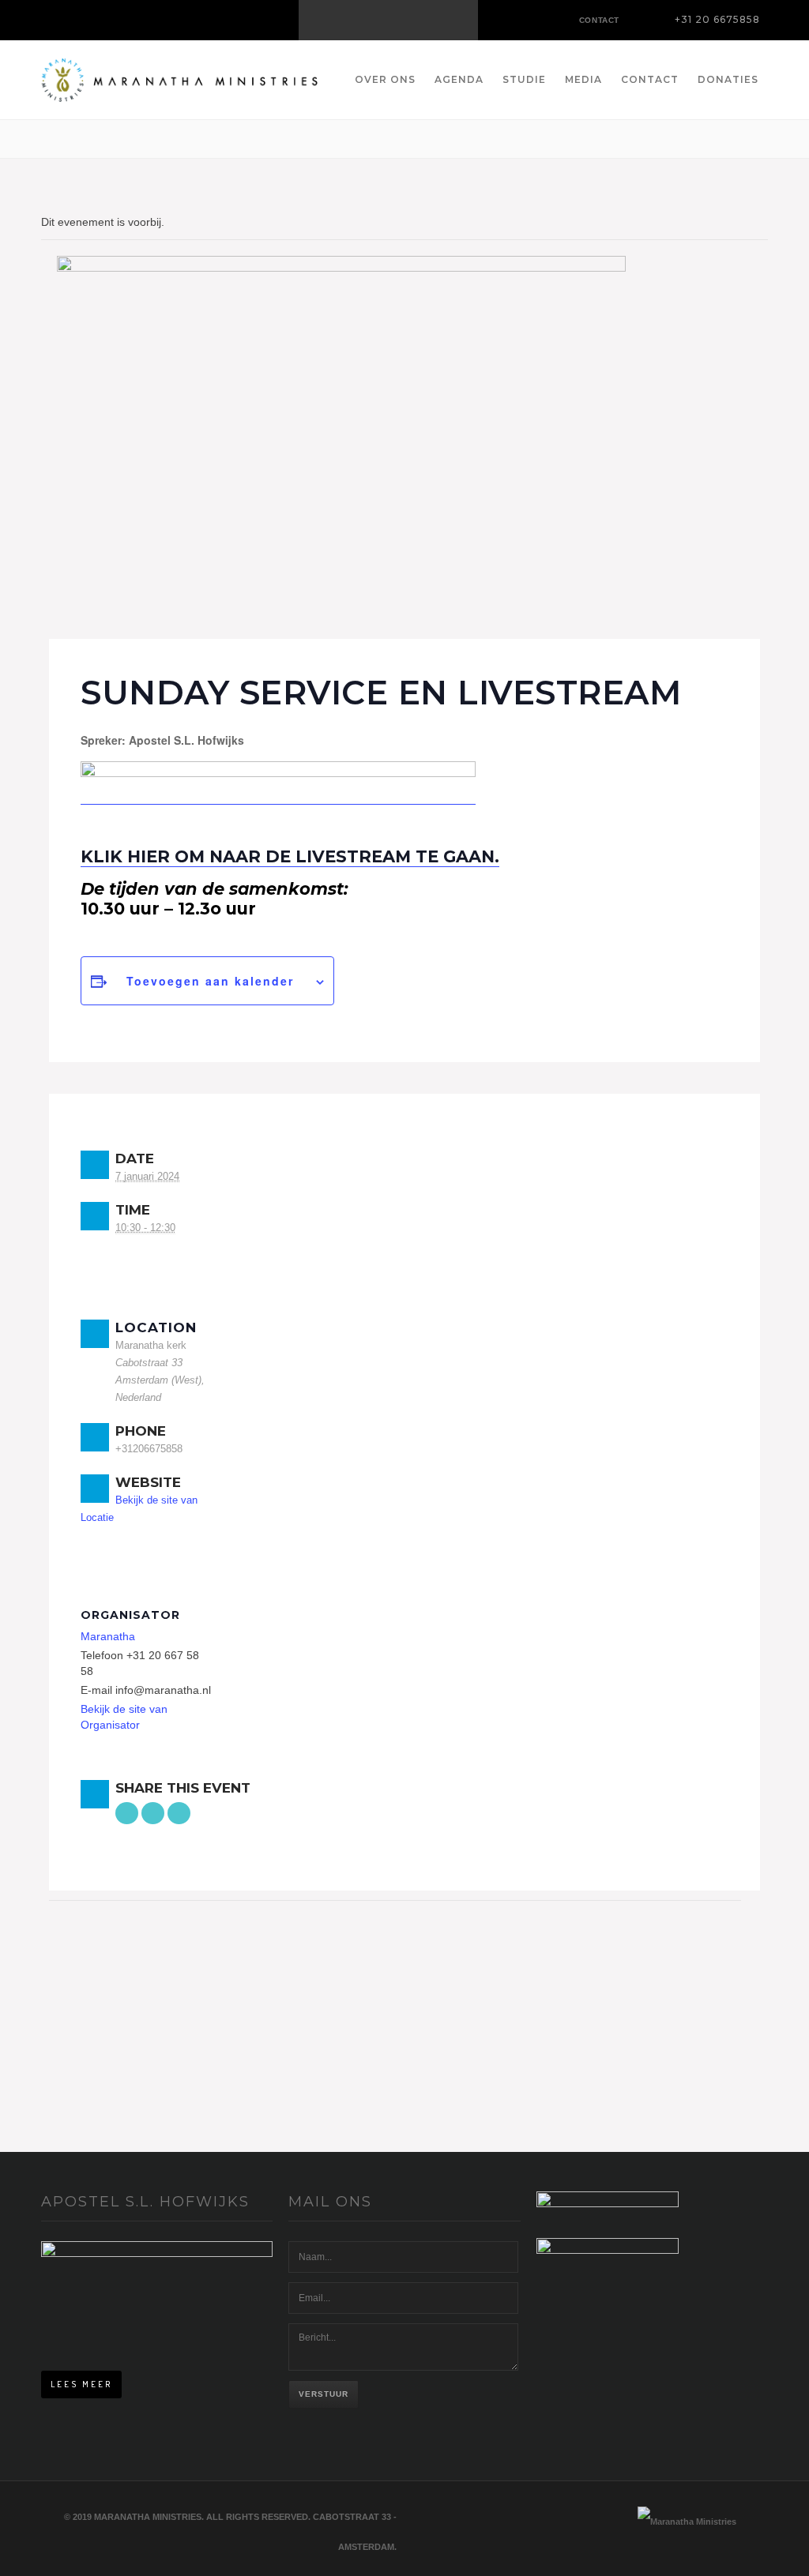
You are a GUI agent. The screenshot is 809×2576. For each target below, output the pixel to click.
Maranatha (108, 1636)
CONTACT (599, 20)
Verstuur (324, 2394)
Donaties (728, 79)
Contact (650, 79)
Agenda (459, 79)
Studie (524, 79)
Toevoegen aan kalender (210, 981)
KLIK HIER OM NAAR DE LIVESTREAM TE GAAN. (290, 856)
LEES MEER (81, 2384)
